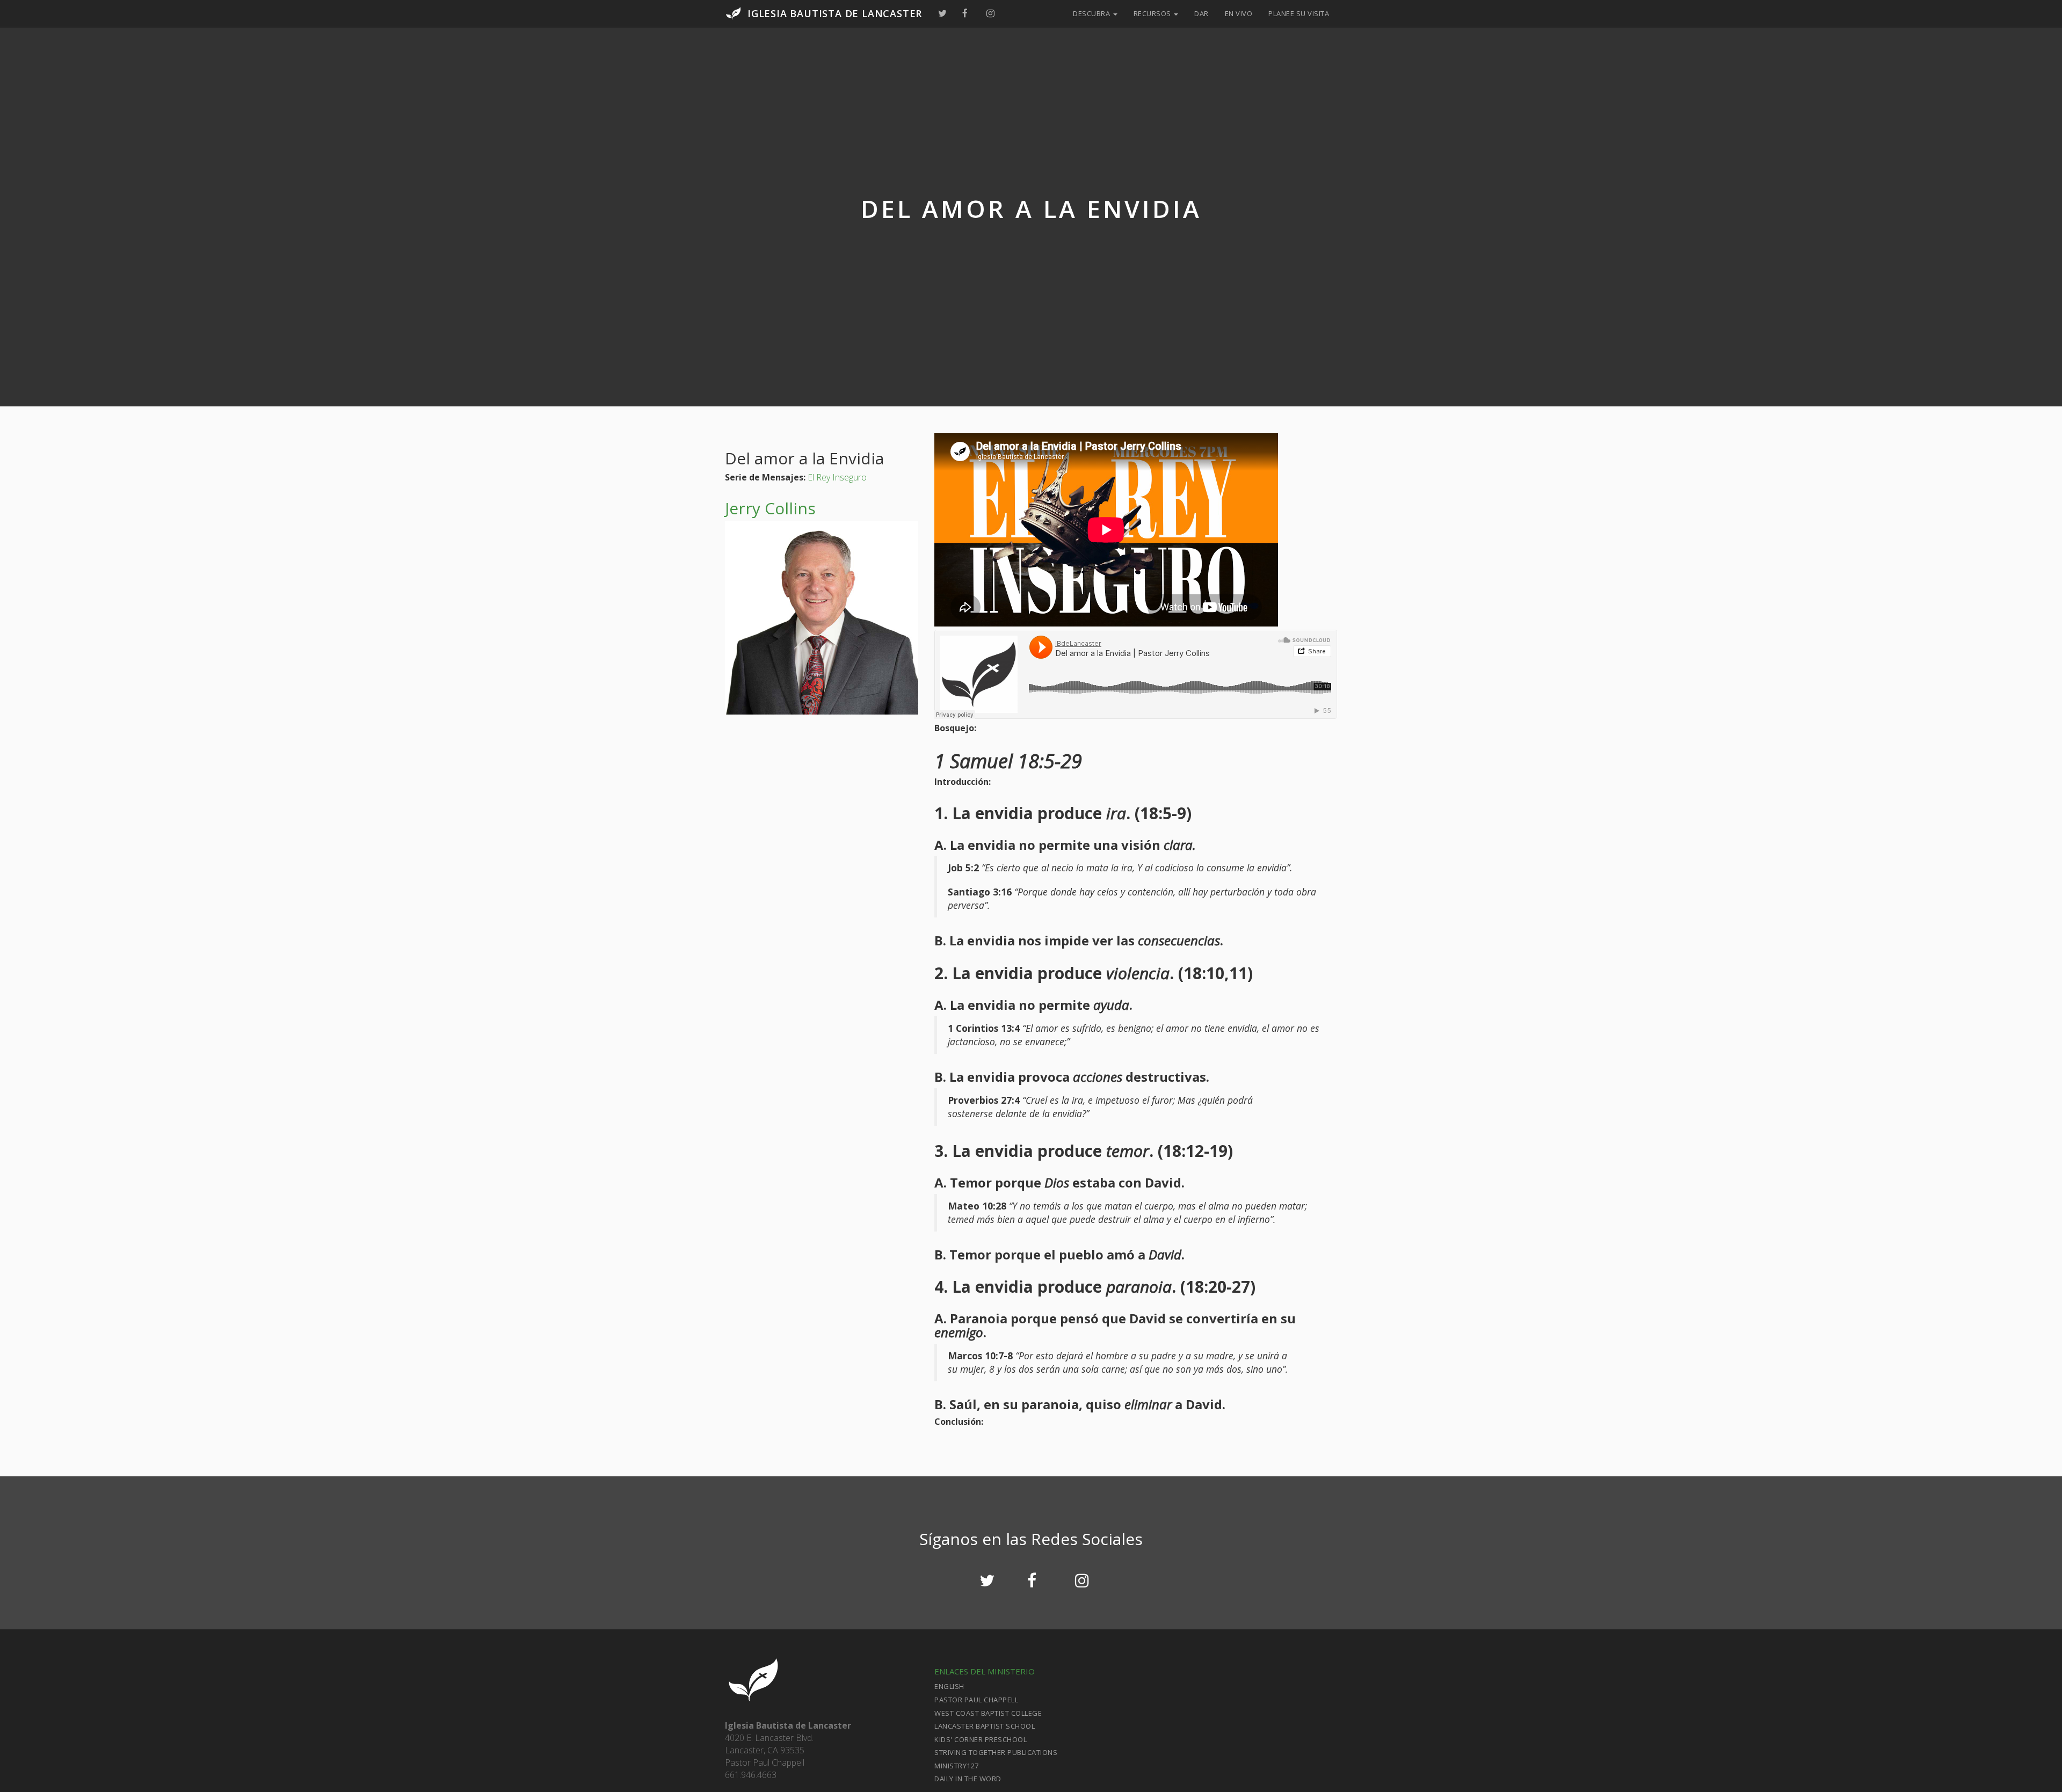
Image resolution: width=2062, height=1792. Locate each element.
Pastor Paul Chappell (976, 1700)
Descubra (1092, 13)
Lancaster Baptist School (985, 1726)
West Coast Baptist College (988, 1713)
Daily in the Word (968, 1779)
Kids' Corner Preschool (981, 1739)
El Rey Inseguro (837, 477)
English (949, 1686)
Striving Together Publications (996, 1752)
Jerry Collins (770, 508)
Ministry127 (957, 1766)
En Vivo (1239, 13)
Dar (1201, 13)
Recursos (1153, 13)
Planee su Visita (1299, 13)
